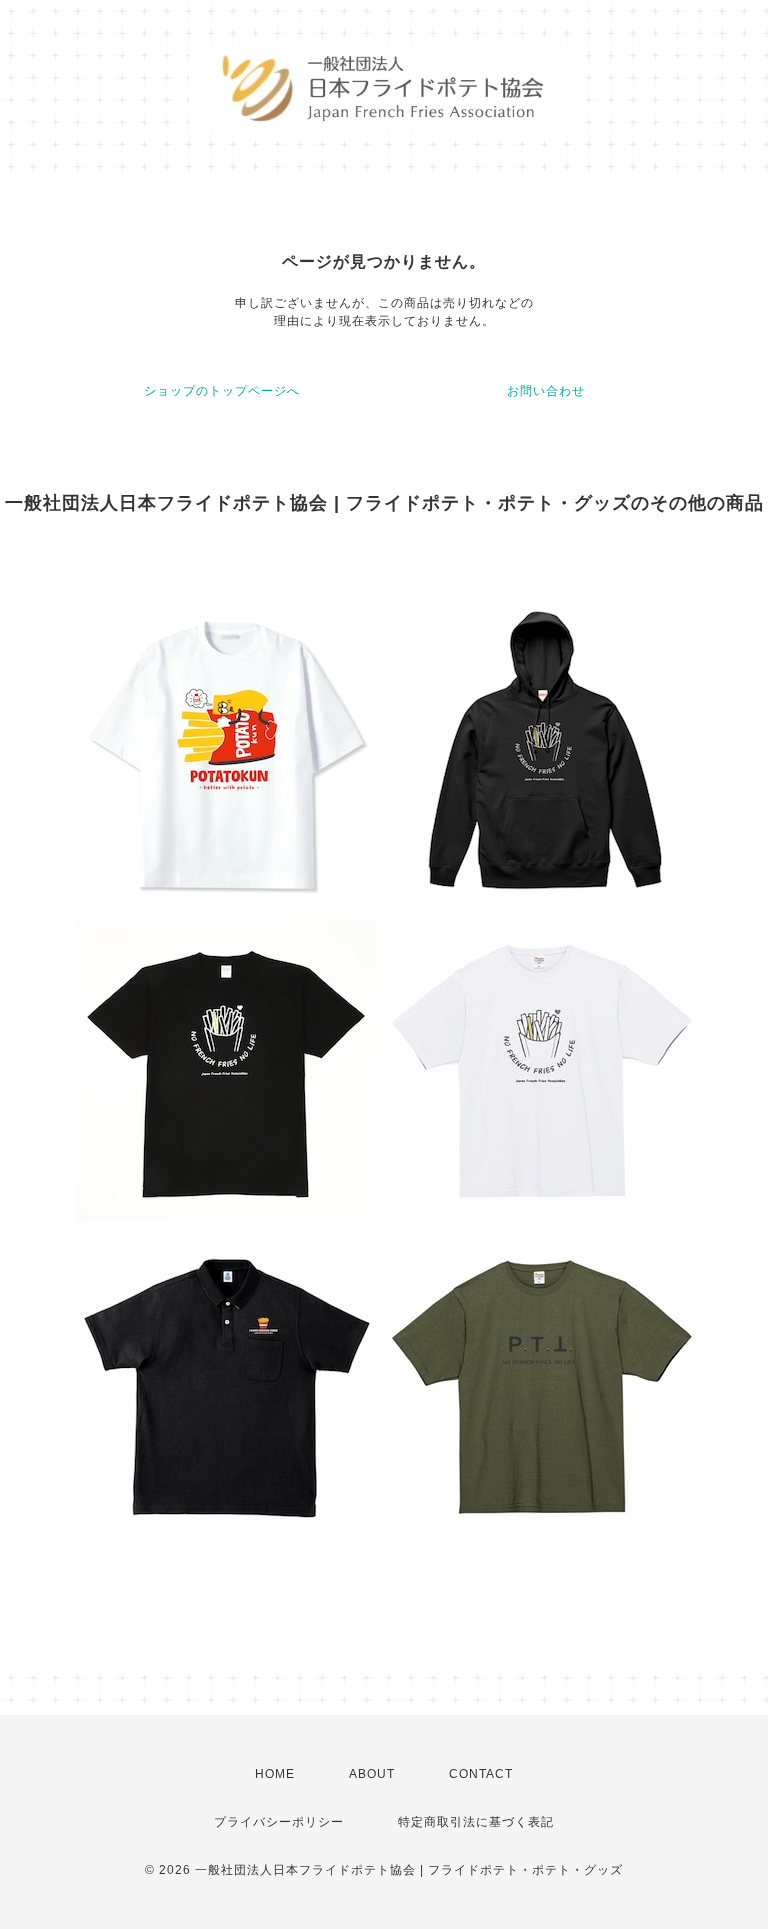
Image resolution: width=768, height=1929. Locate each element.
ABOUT (372, 1774)
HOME (275, 1774)
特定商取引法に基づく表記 (476, 1822)
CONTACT (481, 1774)
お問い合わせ (546, 391)
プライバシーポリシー (279, 1822)
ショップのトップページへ (222, 391)
